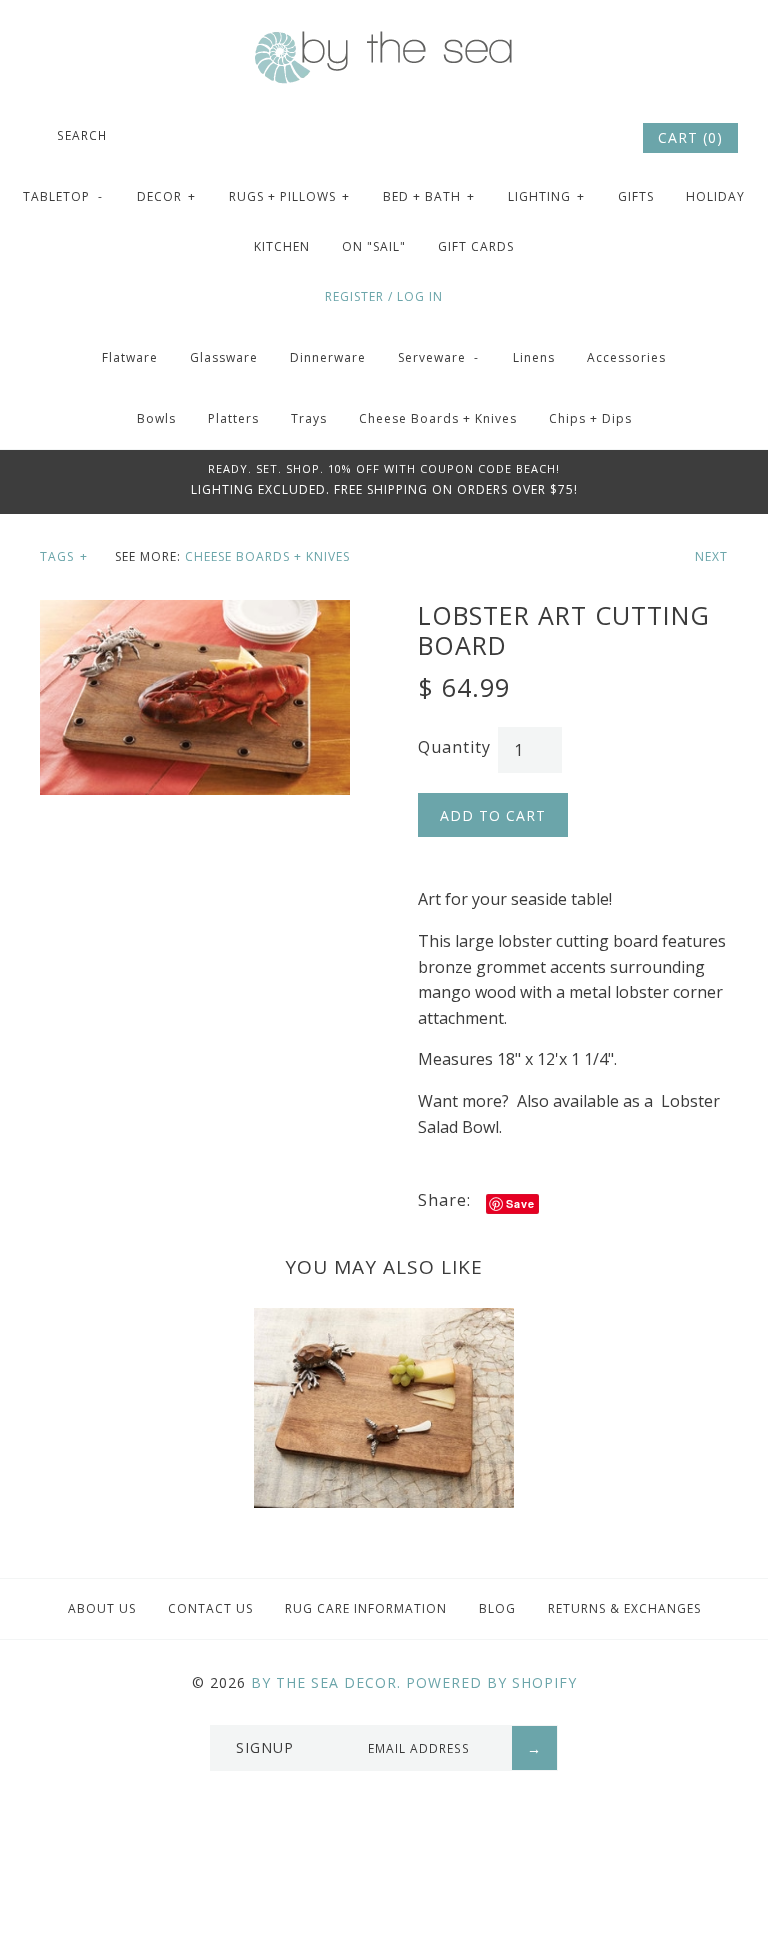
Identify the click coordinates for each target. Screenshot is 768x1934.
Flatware (130, 357)
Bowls (156, 418)
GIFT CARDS (476, 246)
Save (520, 1203)
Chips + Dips (590, 418)
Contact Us (210, 1608)
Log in (420, 296)
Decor (166, 196)
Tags (64, 556)
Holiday (715, 196)
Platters (233, 418)
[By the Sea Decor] (384, 42)
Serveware (438, 357)
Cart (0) (690, 137)
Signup (265, 1747)
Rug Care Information (366, 1608)
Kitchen (282, 246)
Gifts (636, 196)
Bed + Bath (429, 196)
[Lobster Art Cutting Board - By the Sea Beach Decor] (195, 612)
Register (354, 296)
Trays (309, 418)
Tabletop (63, 196)
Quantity (454, 747)
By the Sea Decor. (326, 1682)
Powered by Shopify (491, 1682)
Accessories (626, 357)
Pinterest (570, 138)
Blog (497, 1608)
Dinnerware (328, 357)
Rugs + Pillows (289, 196)
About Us (102, 1608)
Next (711, 556)
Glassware (224, 357)
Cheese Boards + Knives (438, 418)
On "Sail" (374, 246)
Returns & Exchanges (624, 1608)
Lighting (546, 196)
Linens (534, 357)
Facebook (543, 138)
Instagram (597, 138)
